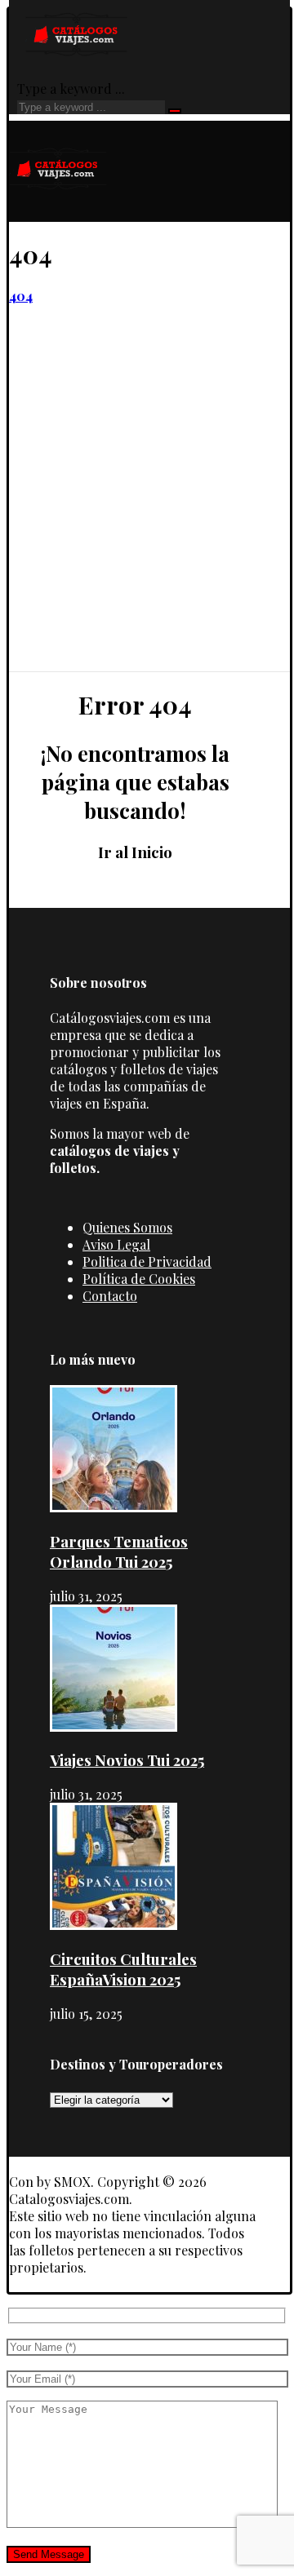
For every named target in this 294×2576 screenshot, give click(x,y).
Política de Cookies (139, 1279)
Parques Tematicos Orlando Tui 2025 (119, 1551)
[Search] (175, 111)
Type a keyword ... (71, 89)
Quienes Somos (127, 1227)
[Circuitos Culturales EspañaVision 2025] (114, 1925)
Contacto (110, 1296)
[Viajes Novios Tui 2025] (114, 1726)
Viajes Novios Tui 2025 (127, 1760)
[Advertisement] (147, 516)
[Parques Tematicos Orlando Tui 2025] (114, 1507)
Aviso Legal (116, 1244)
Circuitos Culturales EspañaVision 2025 (123, 1969)
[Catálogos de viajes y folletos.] (58, 213)
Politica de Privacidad (147, 1261)
